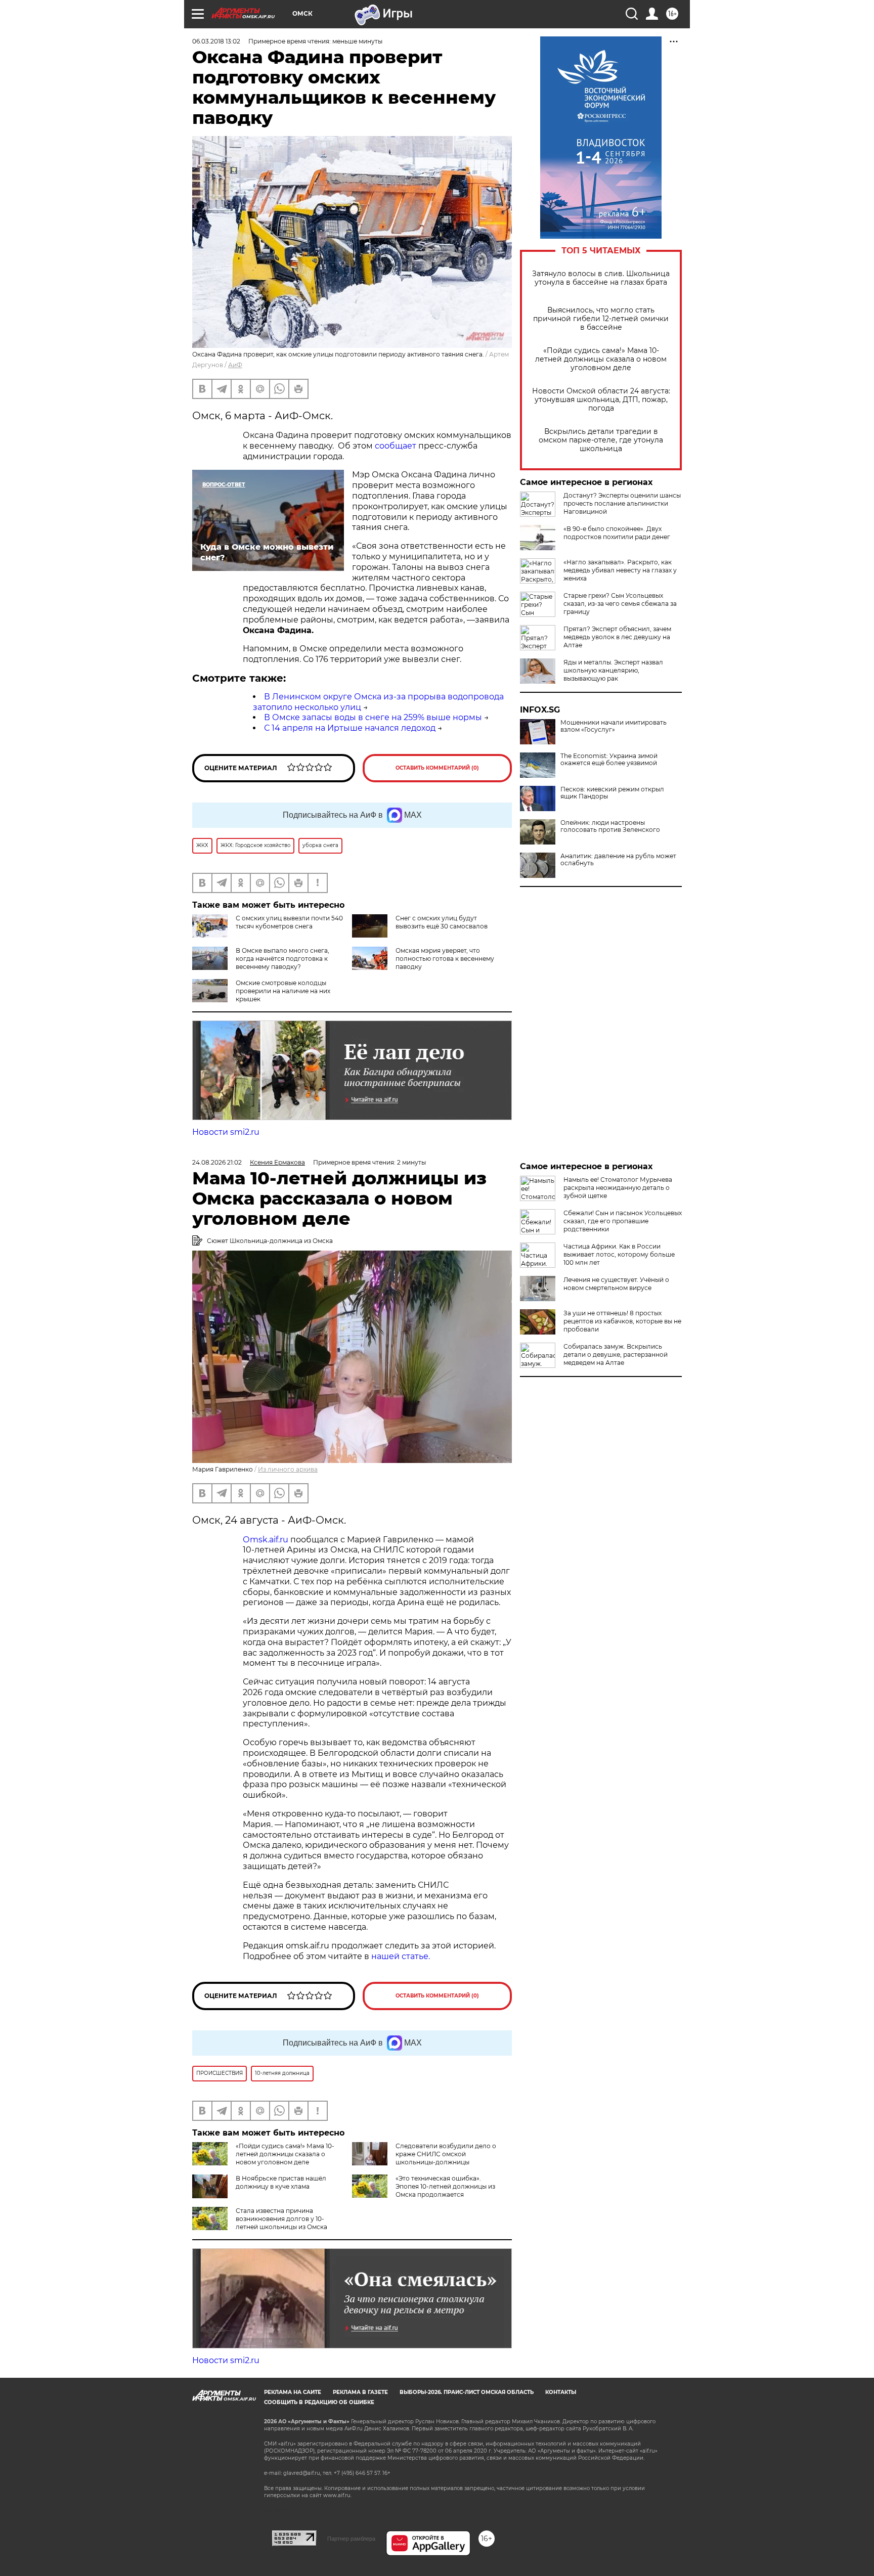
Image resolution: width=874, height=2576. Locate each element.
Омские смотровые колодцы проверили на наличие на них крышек (283, 991)
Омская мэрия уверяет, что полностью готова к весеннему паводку (445, 959)
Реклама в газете (360, 2392)
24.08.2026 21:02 (217, 1162)
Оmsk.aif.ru (267, 1540)
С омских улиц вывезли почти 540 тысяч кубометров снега (289, 922)
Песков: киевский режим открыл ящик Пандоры (612, 793)
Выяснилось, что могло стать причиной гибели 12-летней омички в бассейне (601, 319)
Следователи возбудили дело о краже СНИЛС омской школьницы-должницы (446, 2154)
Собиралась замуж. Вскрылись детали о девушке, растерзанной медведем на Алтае (616, 1354)
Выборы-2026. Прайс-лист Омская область (467, 2392)
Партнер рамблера (351, 2539)
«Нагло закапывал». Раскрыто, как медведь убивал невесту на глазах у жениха (620, 570)
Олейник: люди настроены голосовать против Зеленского (610, 826)
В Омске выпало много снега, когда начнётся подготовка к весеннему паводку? (282, 959)
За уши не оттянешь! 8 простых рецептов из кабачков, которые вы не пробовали (622, 1321)
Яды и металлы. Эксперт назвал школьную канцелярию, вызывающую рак (613, 670)
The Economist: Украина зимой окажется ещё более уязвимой (609, 760)
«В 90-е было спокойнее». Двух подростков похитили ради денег (617, 533)
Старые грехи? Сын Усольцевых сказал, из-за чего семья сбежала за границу (620, 604)
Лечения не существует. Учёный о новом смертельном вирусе (616, 1284)
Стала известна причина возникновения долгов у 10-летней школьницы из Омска (281, 2219)
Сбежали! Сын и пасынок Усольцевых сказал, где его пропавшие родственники (623, 1221)
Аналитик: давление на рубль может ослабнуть (618, 860)
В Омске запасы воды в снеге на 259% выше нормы (373, 717)
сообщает (396, 446)
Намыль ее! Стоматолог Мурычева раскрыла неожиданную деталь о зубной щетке (618, 1188)
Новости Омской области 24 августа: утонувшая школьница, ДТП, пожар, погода (601, 400)
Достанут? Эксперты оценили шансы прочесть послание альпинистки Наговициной (622, 503)
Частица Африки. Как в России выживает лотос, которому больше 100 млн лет (619, 1254)
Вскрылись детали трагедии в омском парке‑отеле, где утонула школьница (601, 440)
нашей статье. (401, 1956)
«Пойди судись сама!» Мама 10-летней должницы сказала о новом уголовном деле (601, 359)
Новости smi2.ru (226, 1132)
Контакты (561, 2392)
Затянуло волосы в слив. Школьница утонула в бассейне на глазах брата (601, 278)
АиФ (235, 365)
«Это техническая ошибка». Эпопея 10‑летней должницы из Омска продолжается (445, 2186)
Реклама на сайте (293, 2392)
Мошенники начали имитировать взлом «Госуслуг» (614, 726)
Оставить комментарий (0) (437, 768)
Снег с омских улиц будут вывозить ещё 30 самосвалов (442, 922)
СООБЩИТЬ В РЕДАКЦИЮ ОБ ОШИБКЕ (319, 2402)
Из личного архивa (288, 1469)
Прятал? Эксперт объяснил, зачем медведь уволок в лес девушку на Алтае (617, 637)
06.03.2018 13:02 (216, 41)
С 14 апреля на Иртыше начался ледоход (350, 728)
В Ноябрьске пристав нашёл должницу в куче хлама (281, 2182)
